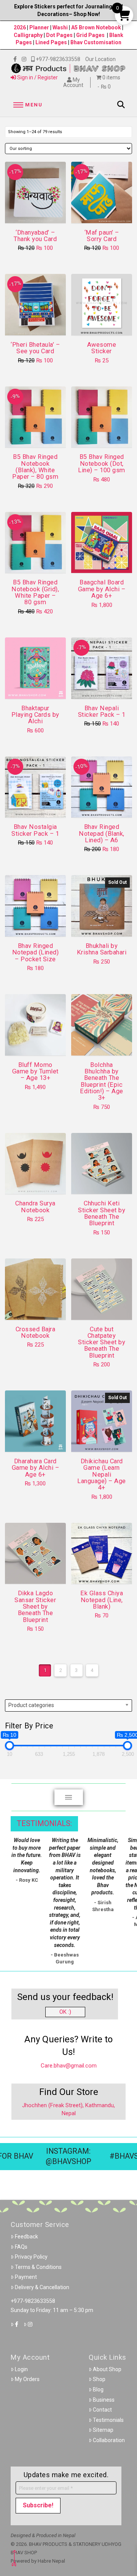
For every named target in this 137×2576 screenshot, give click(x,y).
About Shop (107, 2369)
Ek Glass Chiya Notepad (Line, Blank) (102, 1600)
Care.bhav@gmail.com (69, 2066)
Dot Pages (59, 35)
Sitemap (103, 2430)
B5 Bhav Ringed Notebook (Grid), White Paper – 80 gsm (35, 592)
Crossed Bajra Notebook (35, 1332)
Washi (60, 27)
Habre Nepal (51, 2561)
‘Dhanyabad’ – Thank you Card (35, 236)
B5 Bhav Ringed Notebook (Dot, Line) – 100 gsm (101, 463)
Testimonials (108, 2420)
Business (104, 2400)
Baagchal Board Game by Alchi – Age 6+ (102, 589)
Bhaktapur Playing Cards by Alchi (35, 715)
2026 (20, 27)
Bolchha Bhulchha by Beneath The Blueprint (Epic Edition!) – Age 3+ (101, 1081)
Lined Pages (52, 42)
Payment (26, 2277)
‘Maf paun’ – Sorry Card (102, 236)
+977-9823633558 (33, 2301)
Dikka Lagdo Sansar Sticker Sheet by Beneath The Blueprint (35, 1606)
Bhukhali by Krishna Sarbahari (102, 949)
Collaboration (109, 2440)
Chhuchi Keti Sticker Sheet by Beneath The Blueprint (102, 1213)
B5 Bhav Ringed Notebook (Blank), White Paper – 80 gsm (35, 467)
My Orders (27, 2379)
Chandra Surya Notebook (35, 1207)
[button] (27, 105)
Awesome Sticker (102, 348)
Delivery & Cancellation (42, 2287)
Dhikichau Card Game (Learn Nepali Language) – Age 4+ (101, 1474)
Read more (102, 924)
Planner (39, 27)
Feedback (26, 2237)
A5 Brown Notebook (97, 27)
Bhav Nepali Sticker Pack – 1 (102, 711)
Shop (99, 2379)
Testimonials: (44, 1824)
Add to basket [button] (38, 211)
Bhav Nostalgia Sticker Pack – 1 (35, 830)
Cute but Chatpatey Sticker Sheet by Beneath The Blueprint (102, 1342)
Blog (98, 2389)
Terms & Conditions (38, 2267)
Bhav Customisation (96, 42)
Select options (37, 435)
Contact (102, 2410)
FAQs (21, 2247)
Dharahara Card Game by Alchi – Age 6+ (35, 1468)
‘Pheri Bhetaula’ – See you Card (35, 348)
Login (21, 2369)
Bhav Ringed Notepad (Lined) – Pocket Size (35, 953)
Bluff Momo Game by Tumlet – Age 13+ (35, 1072)
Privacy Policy (31, 2257)
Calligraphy (29, 35)
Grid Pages (90, 35)
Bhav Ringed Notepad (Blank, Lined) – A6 (101, 833)
